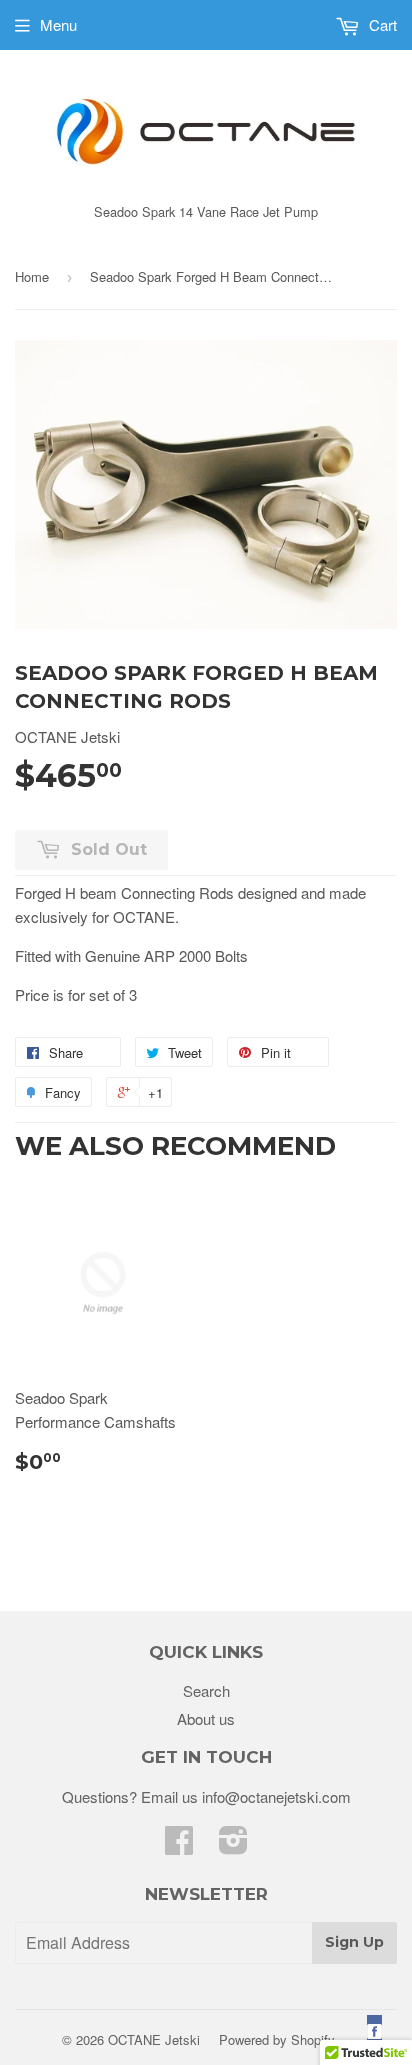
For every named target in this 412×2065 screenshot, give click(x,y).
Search (206, 1690)
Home (32, 276)
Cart (381, 24)
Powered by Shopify (277, 2039)
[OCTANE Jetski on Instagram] (233, 1845)
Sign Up (354, 1942)
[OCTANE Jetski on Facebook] (179, 1845)
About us (206, 1718)
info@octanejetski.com (276, 1796)
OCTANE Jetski (154, 2039)
